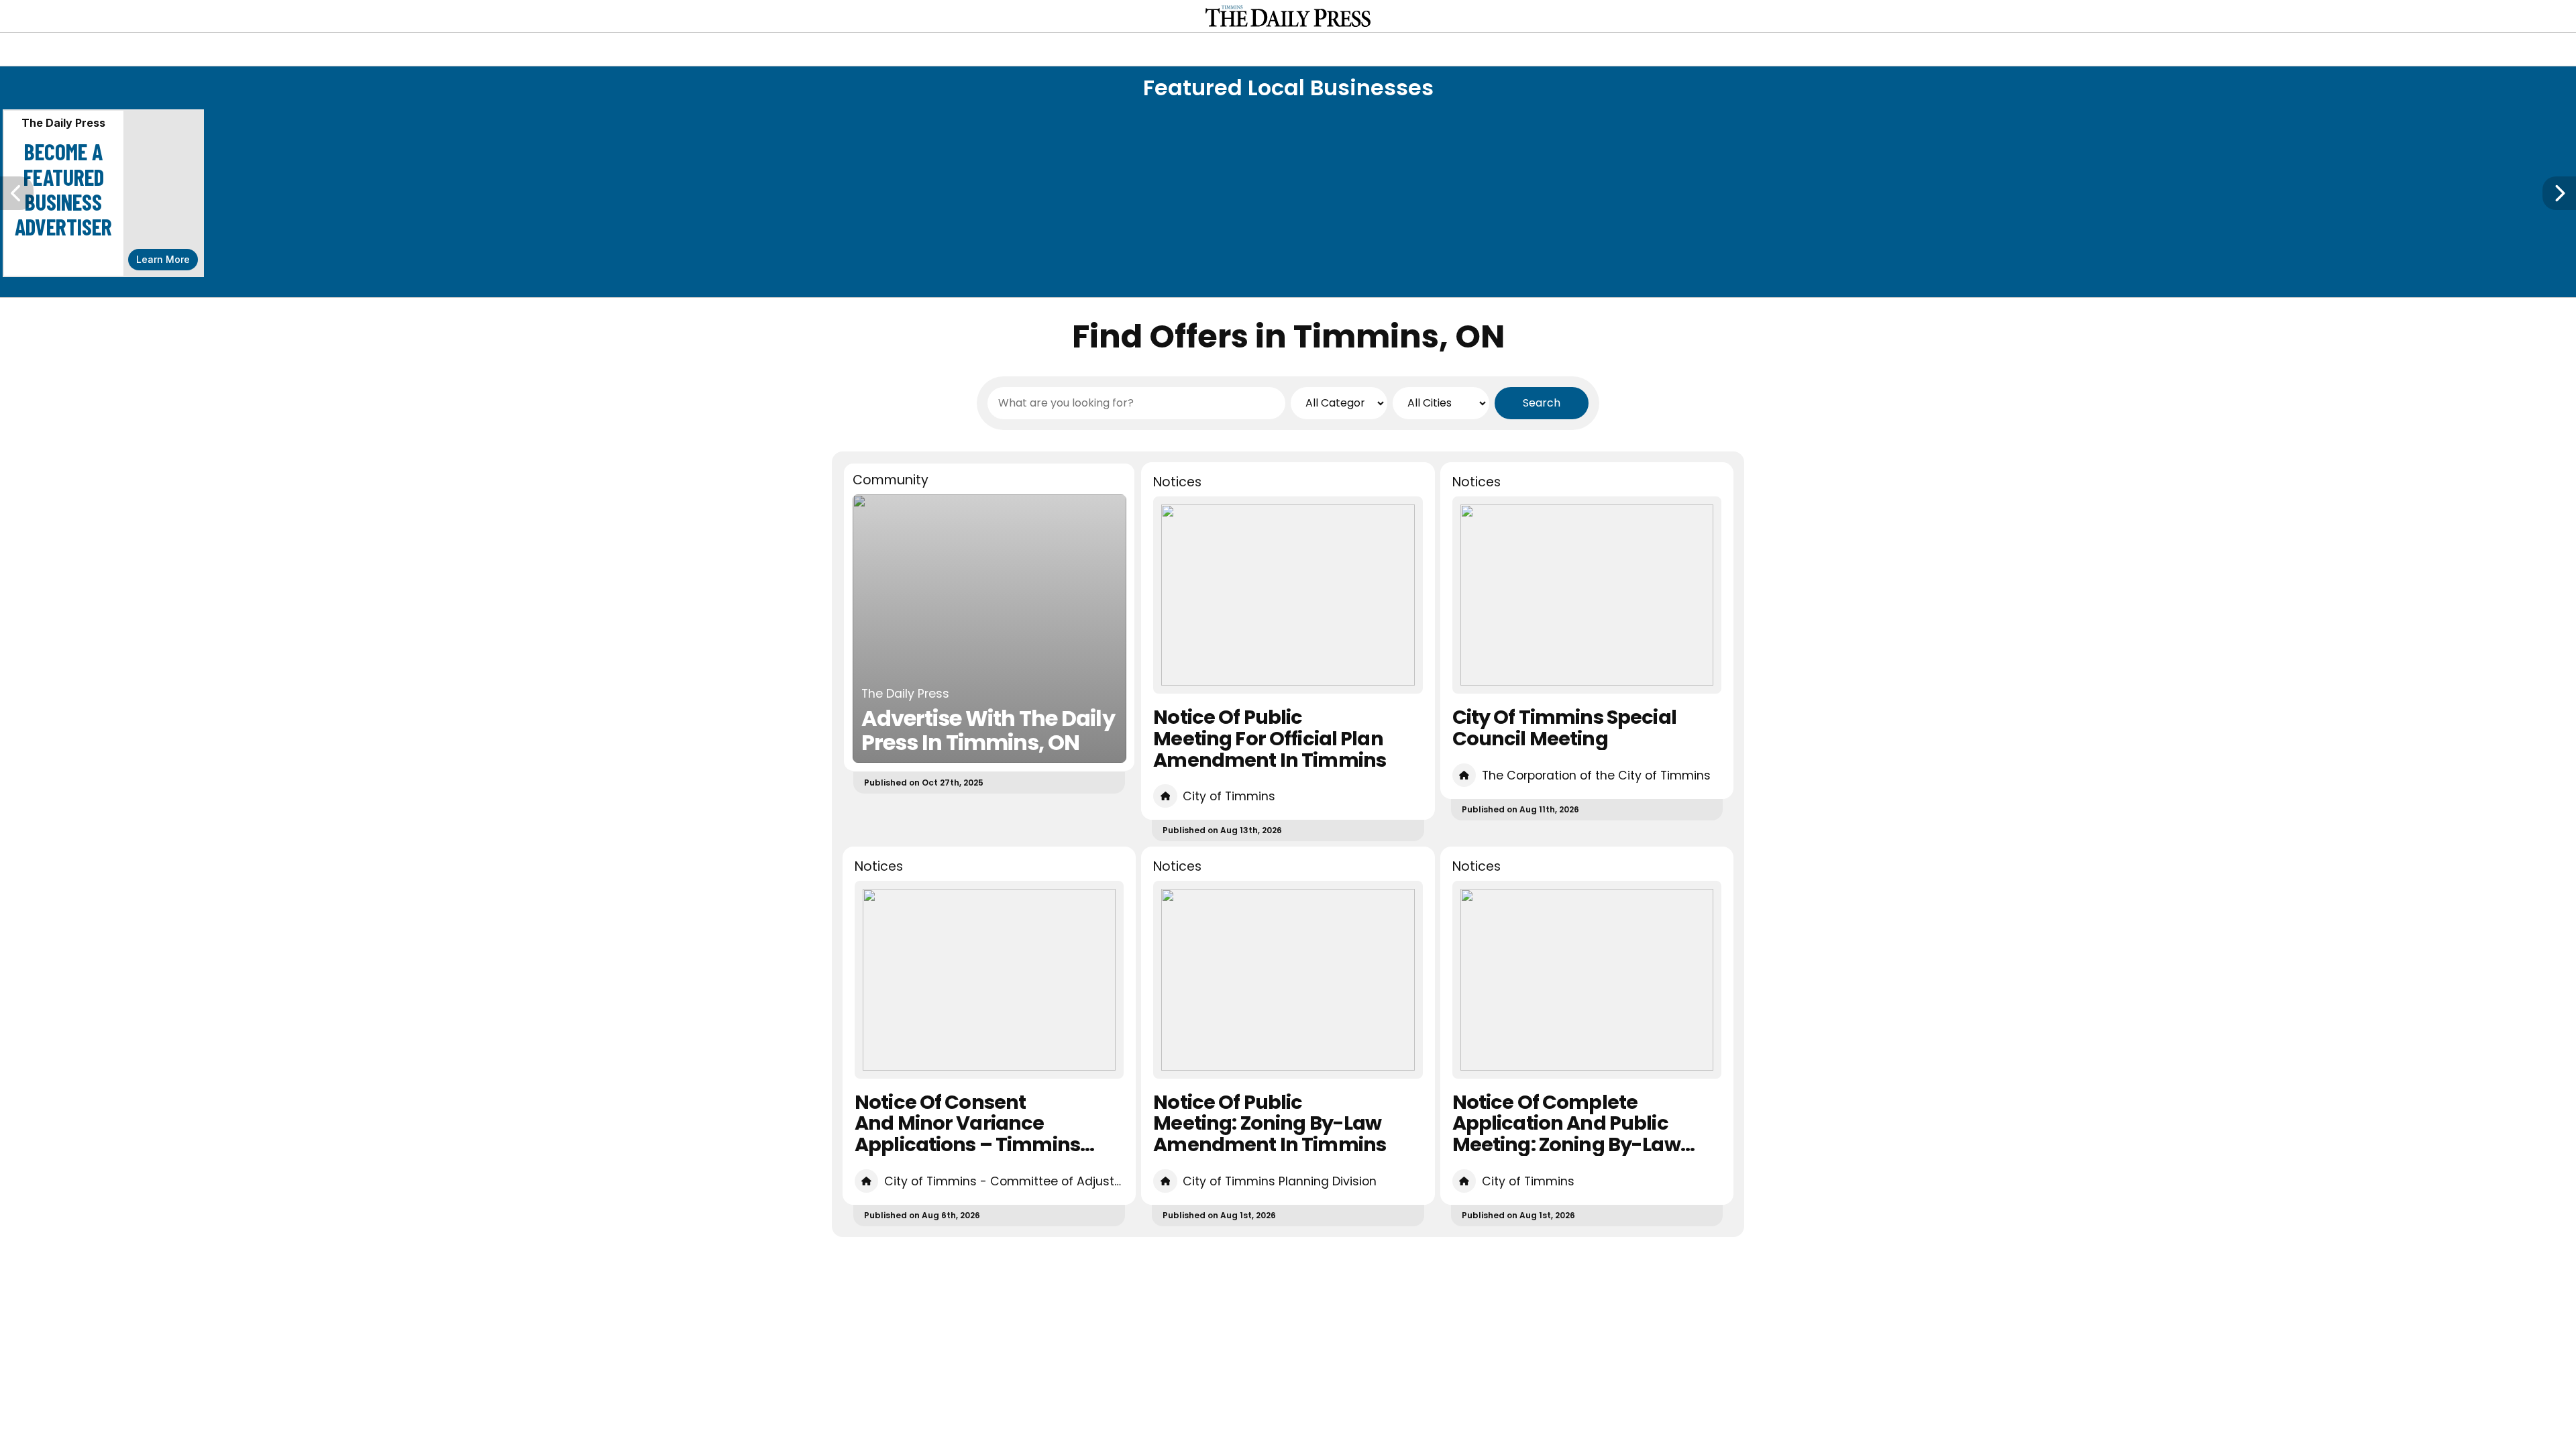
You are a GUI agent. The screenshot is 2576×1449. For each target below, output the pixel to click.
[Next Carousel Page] (2559, 193)
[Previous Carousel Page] (17, 193)
